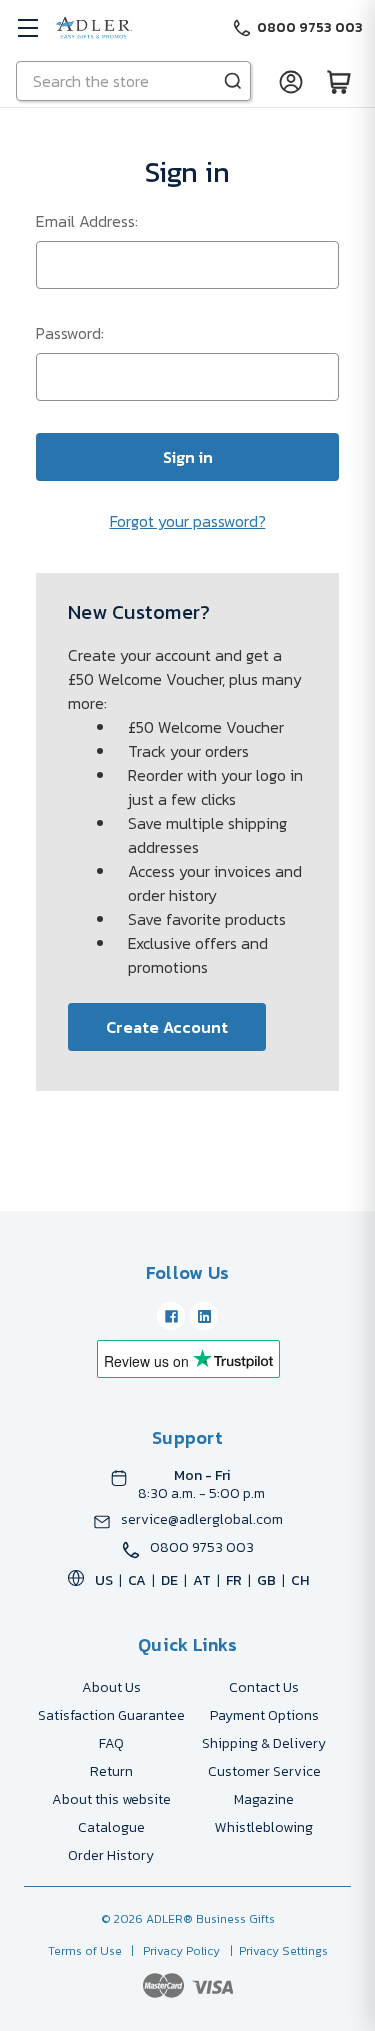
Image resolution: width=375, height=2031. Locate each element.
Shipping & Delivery (264, 1743)
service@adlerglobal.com (202, 1520)
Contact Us (264, 1687)
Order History (111, 1855)
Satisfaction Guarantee (111, 1715)
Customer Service (264, 1771)
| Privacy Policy (172, 1951)
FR (234, 1580)
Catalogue (111, 1827)
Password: (70, 333)
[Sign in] (291, 81)
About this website (111, 1799)
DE (169, 1580)
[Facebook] (171, 1316)
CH (300, 1580)
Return (111, 1771)
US (104, 1580)
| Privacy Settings (276, 1951)
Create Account (167, 1027)
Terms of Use (86, 1951)
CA (137, 1580)
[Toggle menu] (27, 27)
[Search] (233, 81)
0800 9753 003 (202, 1548)
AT (202, 1580)
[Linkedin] (204, 1316)
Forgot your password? (188, 521)
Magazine (264, 1799)
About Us (111, 1687)
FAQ (111, 1743)
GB (266, 1580)
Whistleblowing (264, 1827)
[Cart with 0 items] (339, 81)
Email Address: (87, 221)
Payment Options (264, 1715)
